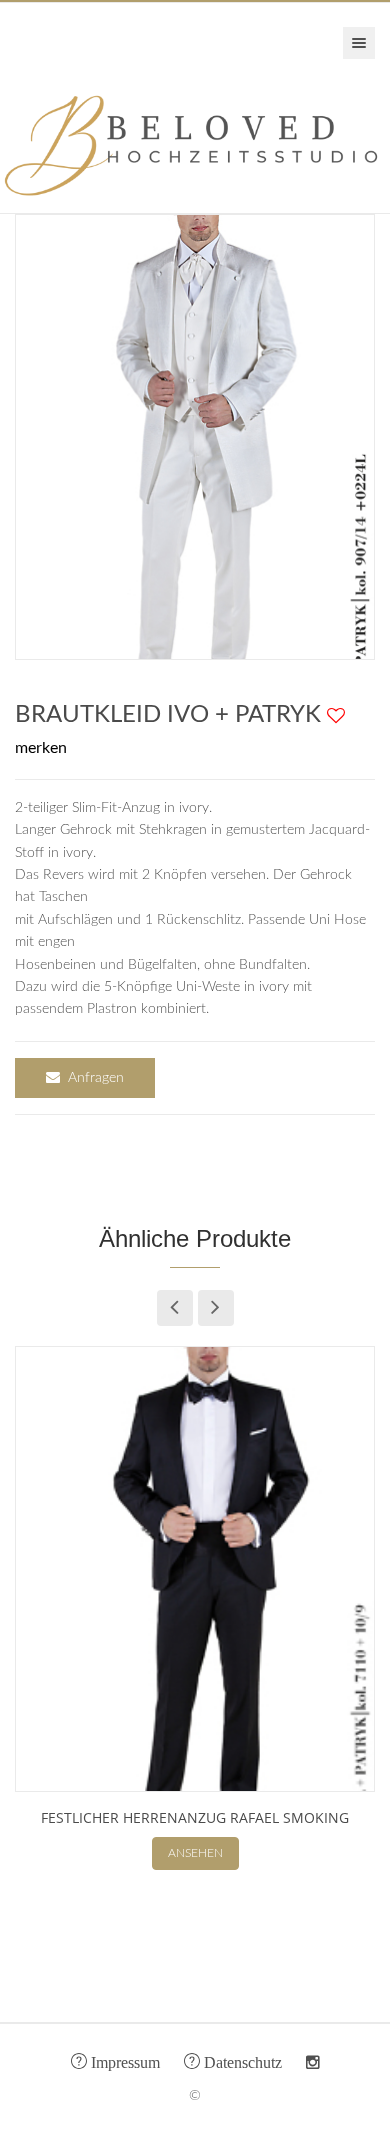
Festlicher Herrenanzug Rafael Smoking (195, 1817)
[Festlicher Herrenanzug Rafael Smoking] (195, 1569)
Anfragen (96, 1078)
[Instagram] (313, 2063)
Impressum (123, 2061)
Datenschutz (241, 2061)
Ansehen (195, 1853)
